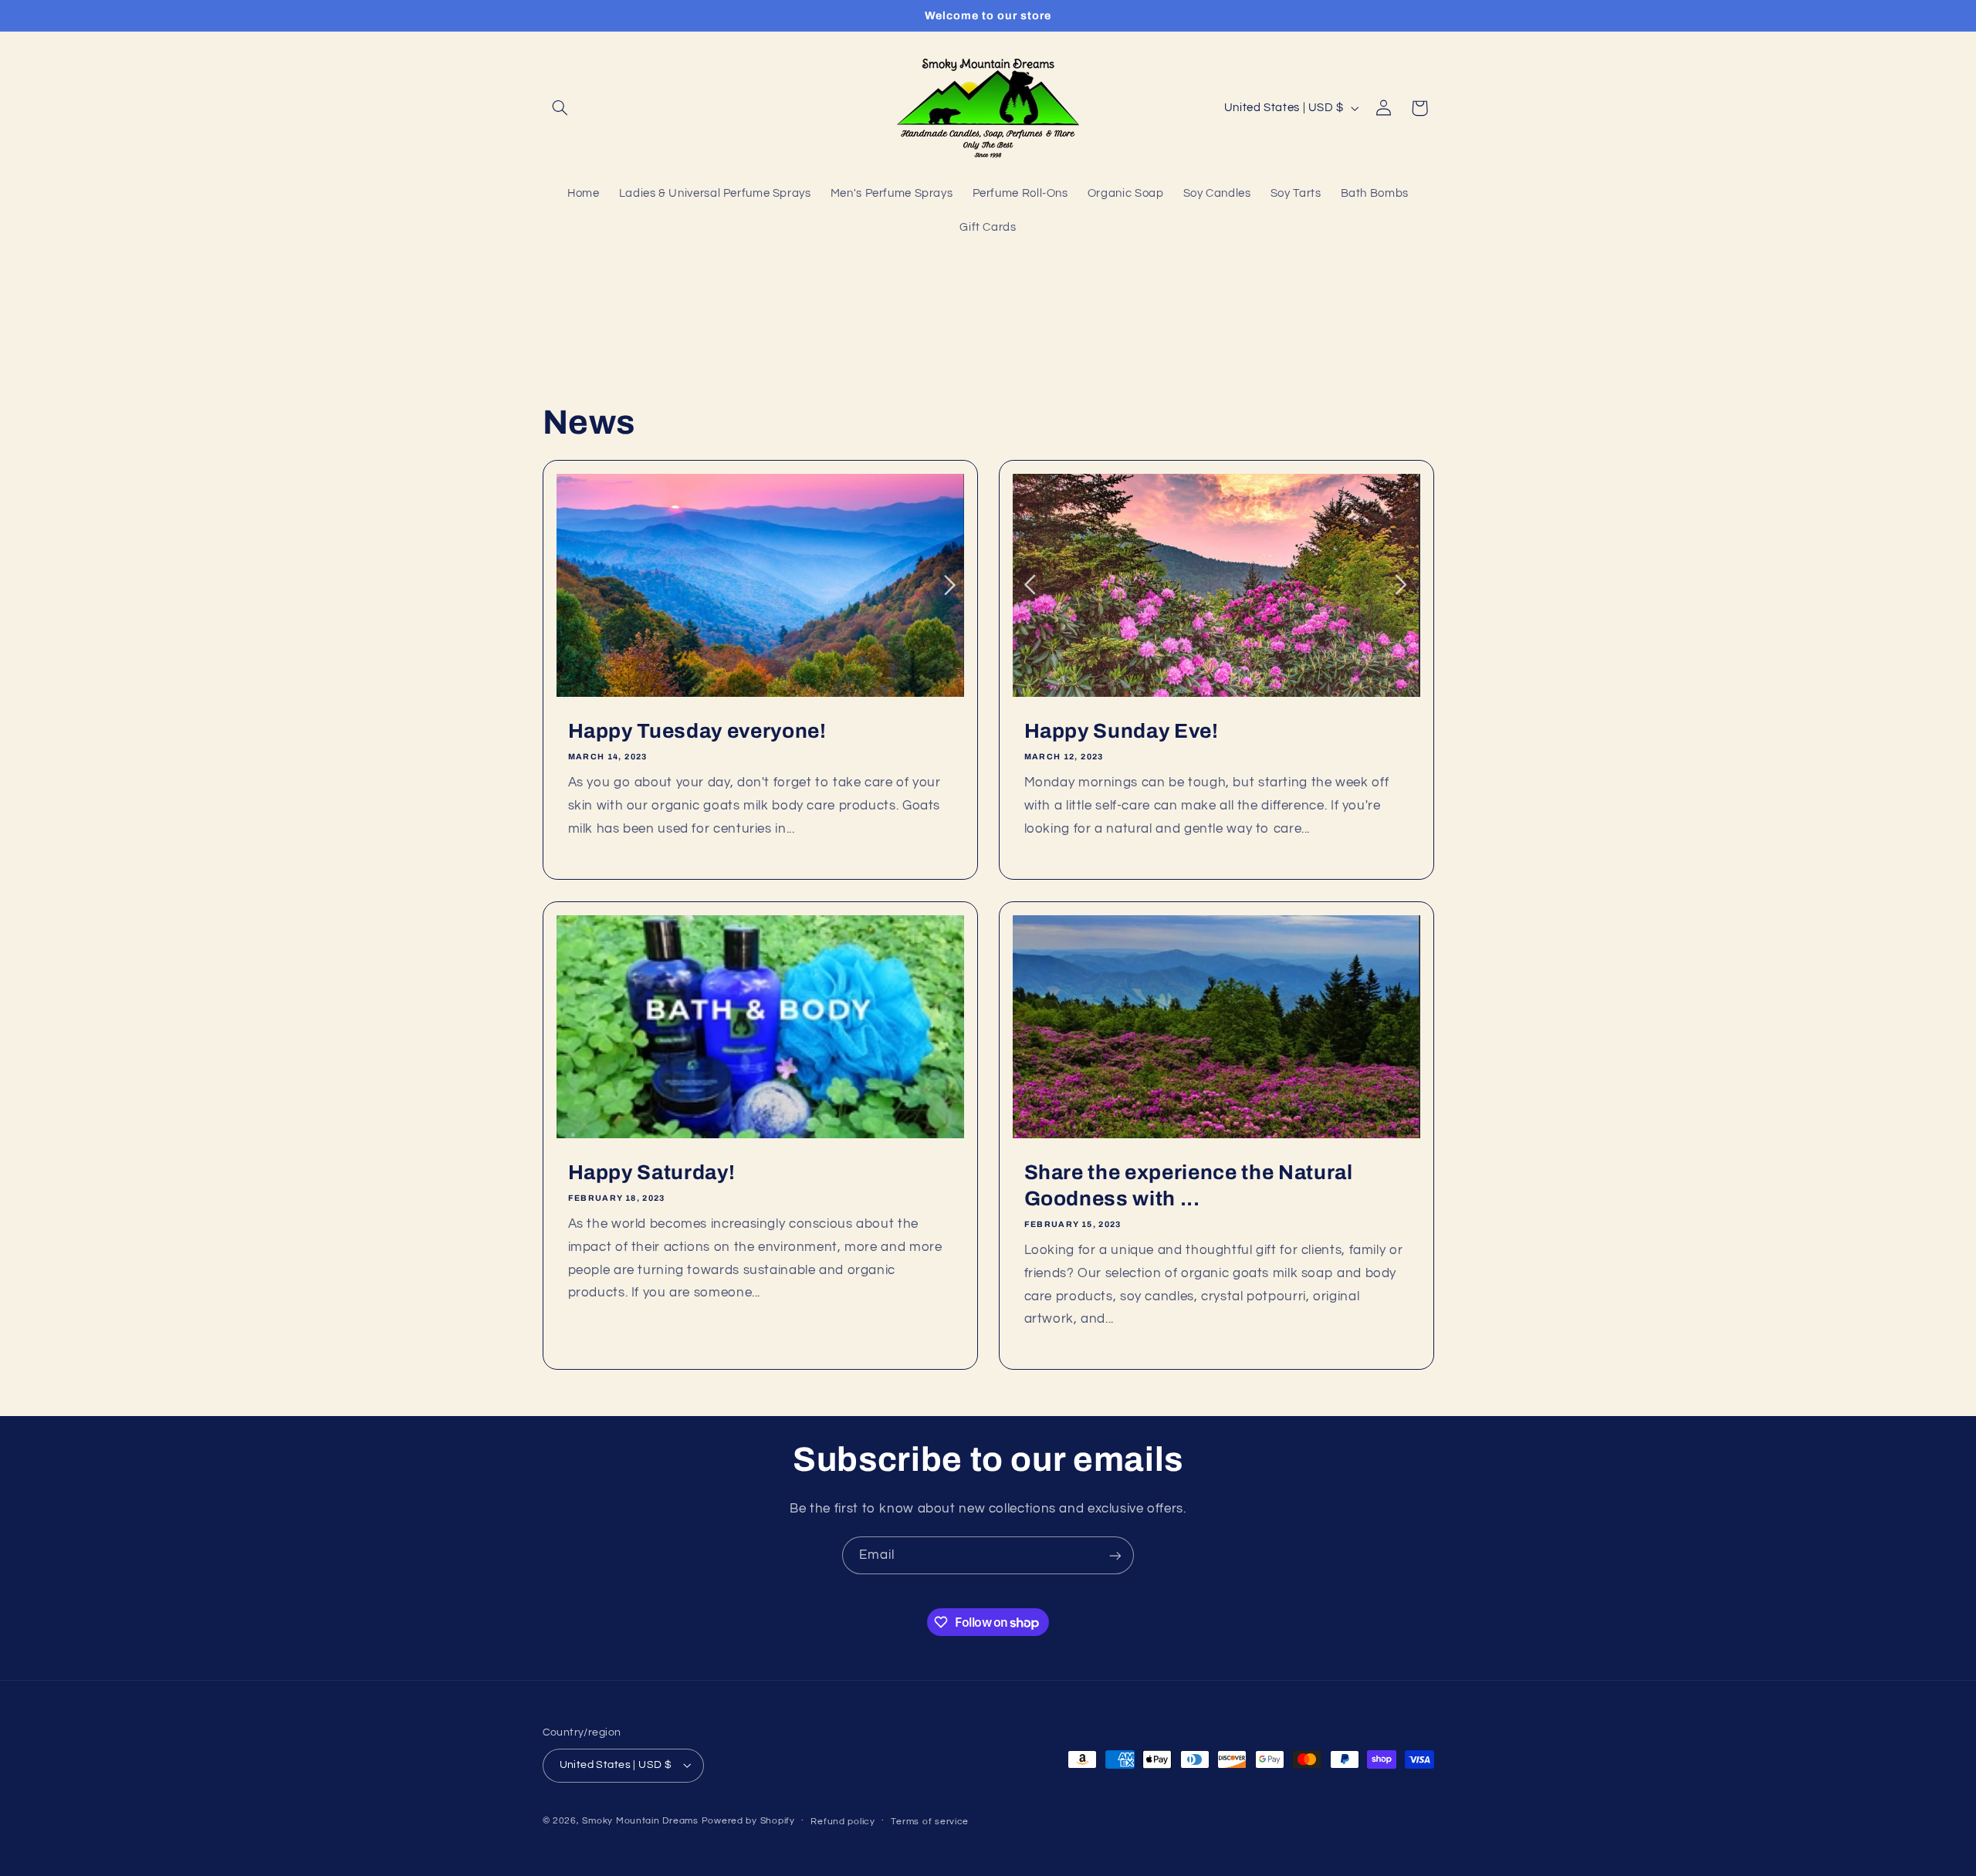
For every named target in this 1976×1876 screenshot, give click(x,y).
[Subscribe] (1115, 1555)
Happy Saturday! (651, 1173)
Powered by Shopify (748, 1821)
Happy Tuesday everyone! (697, 731)
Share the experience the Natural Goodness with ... (1189, 1186)
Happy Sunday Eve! (1122, 731)
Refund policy (843, 1822)
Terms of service (930, 1822)
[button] (560, 108)
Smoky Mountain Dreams (640, 1821)
